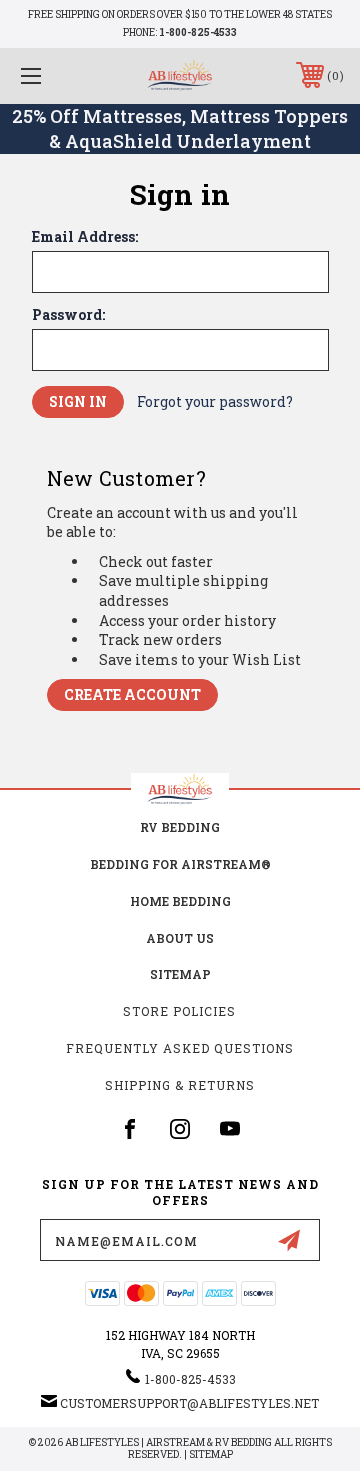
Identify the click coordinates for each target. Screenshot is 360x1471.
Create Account (132, 694)
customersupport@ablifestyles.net (189, 1403)
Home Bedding (180, 901)
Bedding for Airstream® (180, 864)
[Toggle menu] (53, 75)
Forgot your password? (215, 401)
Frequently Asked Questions (180, 1048)
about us (180, 938)
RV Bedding (180, 827)
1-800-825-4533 (198, 32)
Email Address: (85, 237)
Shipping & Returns (180, 1085)
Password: (68, 315)
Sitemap (180, 974)
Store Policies (179, 1011)
